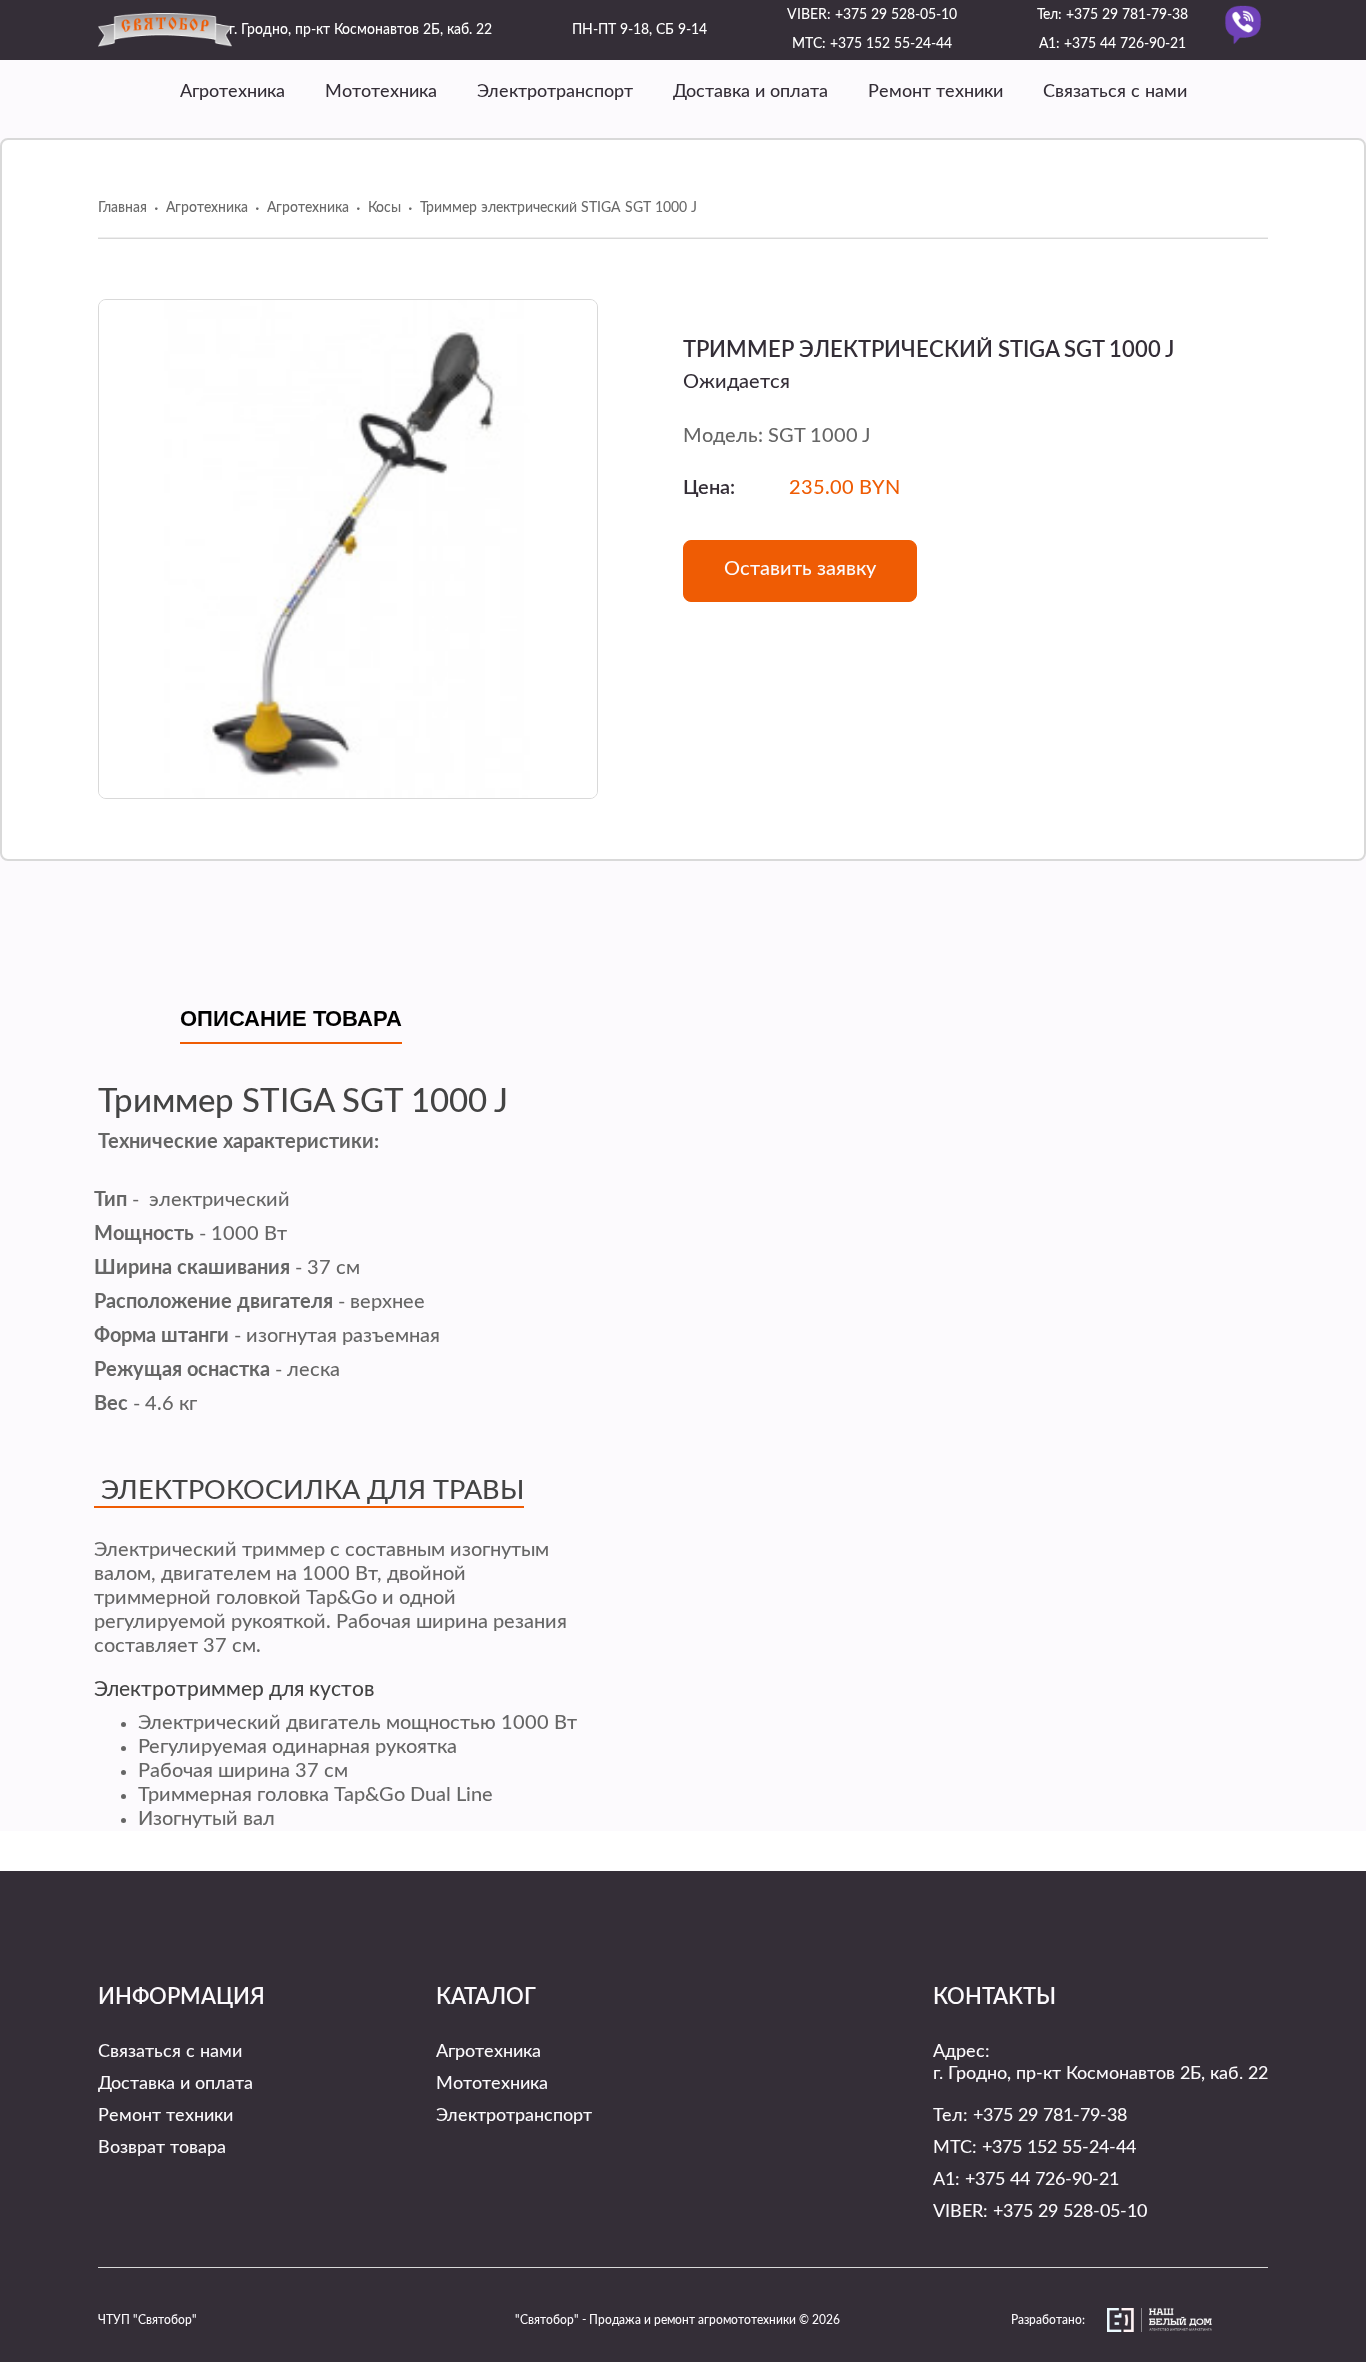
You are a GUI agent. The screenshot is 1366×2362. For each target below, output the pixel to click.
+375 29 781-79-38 (1127, 15)
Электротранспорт (555, 92)
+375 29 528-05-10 (896, 15)
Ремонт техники (935, 92)
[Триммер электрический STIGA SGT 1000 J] (348, 549)
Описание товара (291, 1018)
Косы (384, 208)
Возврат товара (162, 2148)
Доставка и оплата (750, 92)
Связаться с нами (1115, 92)
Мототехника (381, 92)
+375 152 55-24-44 (891, 44)
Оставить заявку (800, 569)
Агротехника (232, 92)
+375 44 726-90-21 (1125, 44)
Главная (122, 208)
